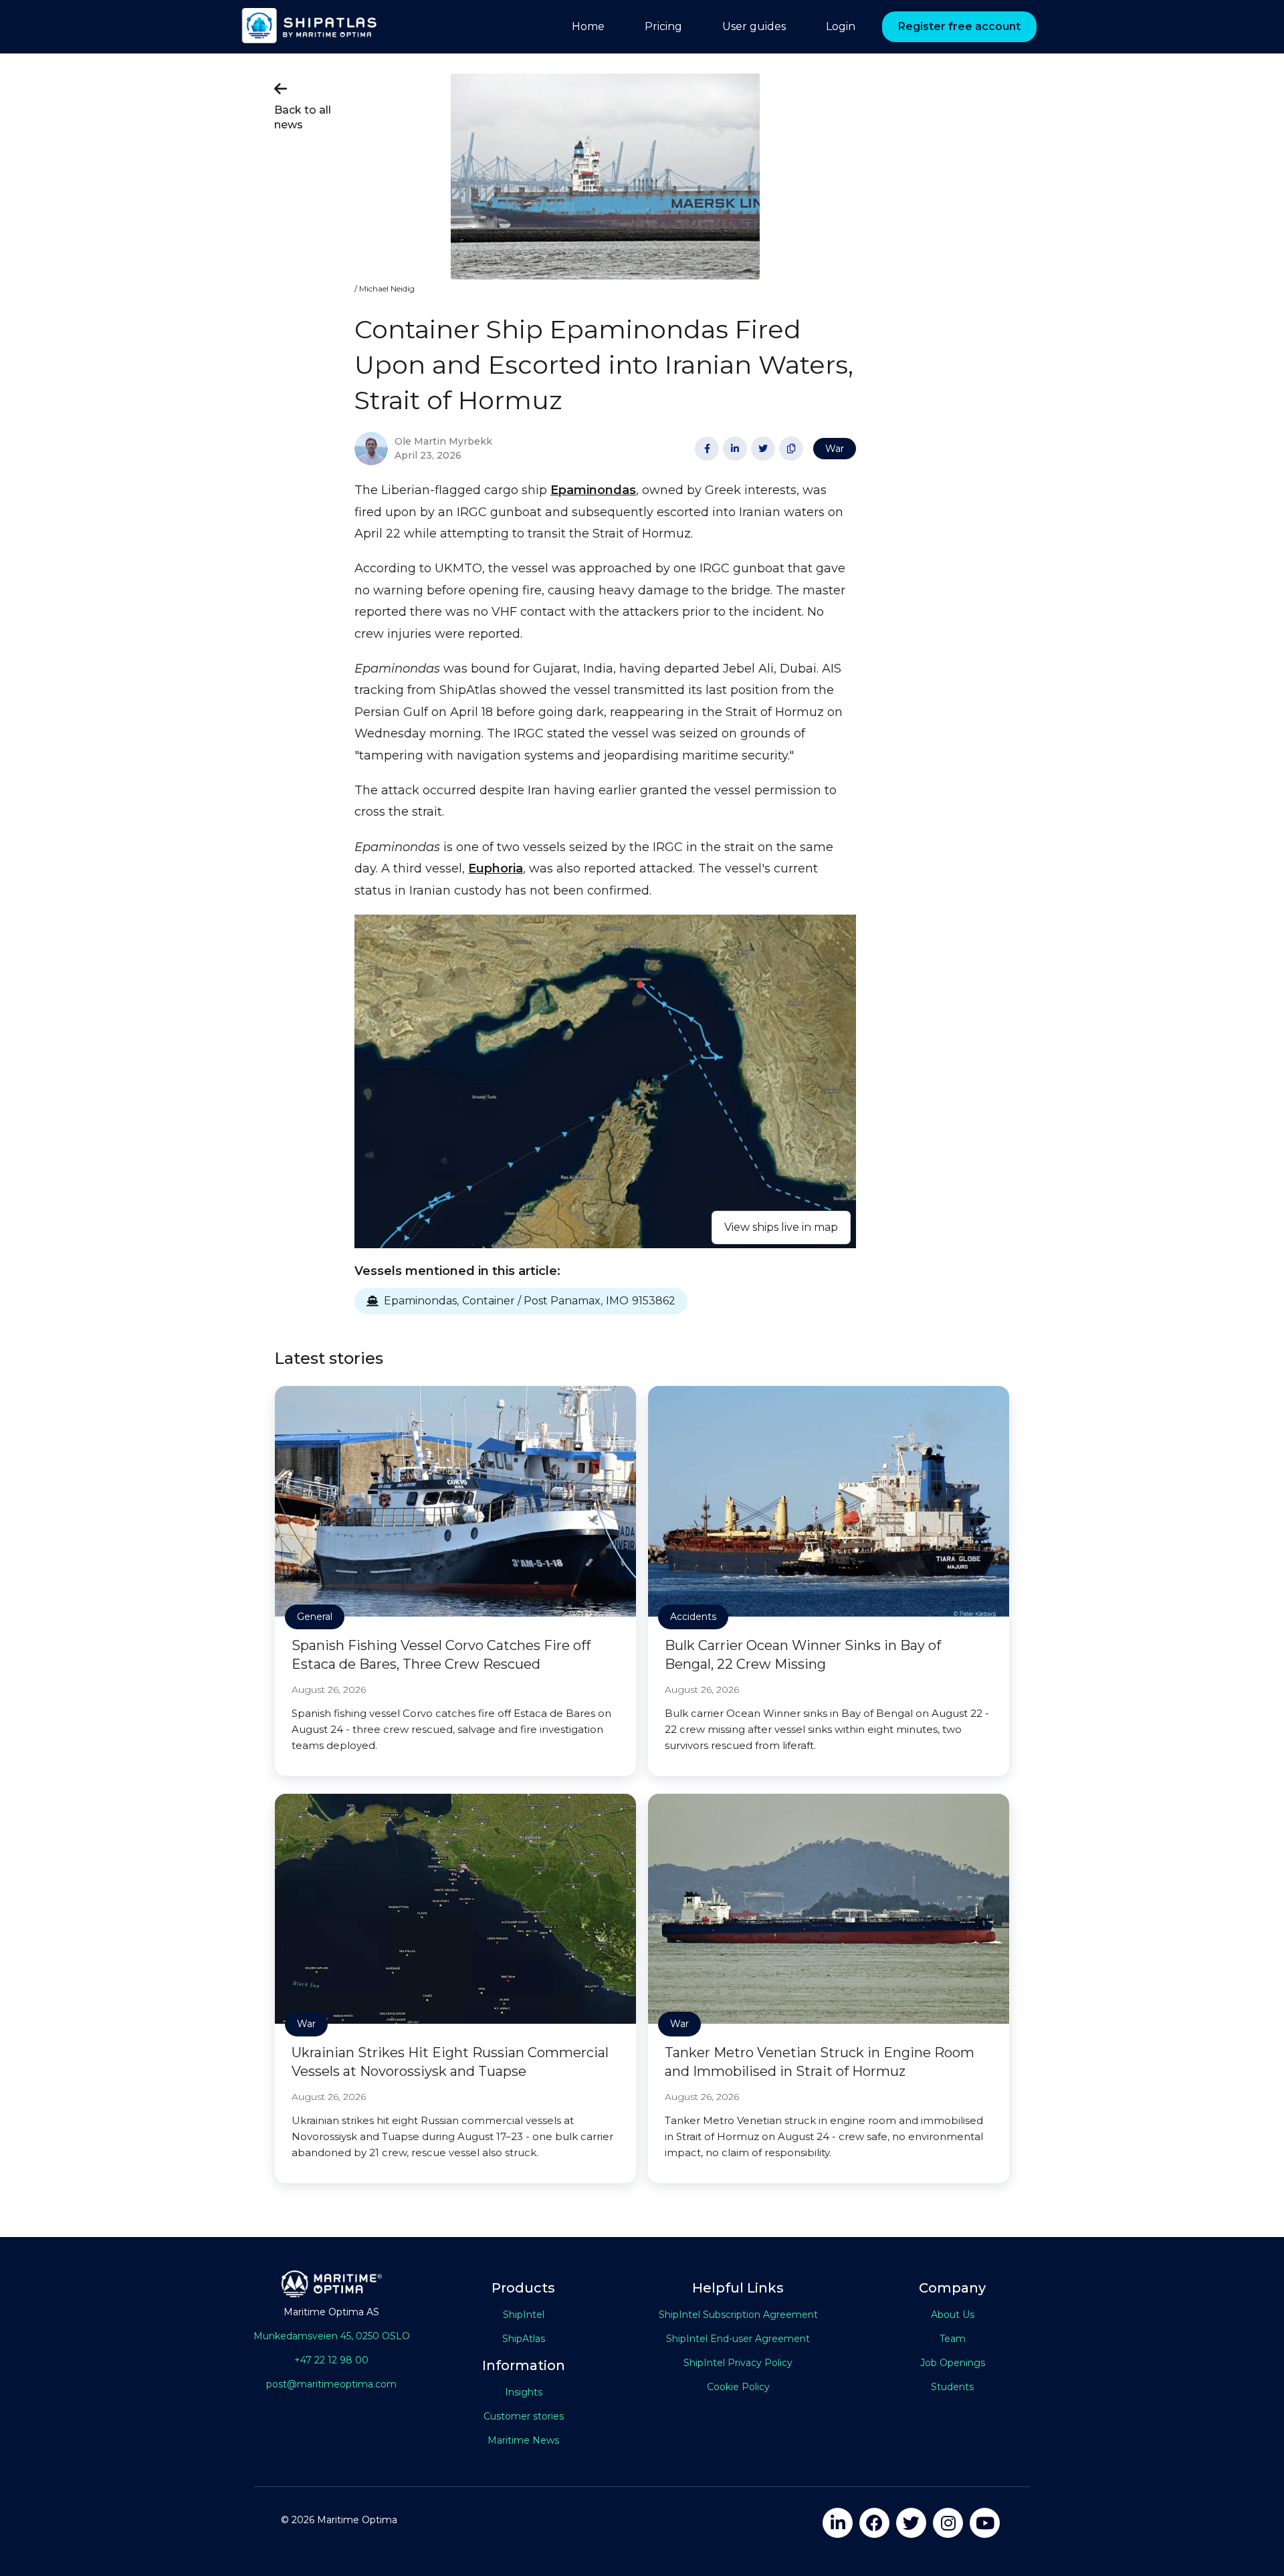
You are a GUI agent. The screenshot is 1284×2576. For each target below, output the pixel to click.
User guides (754, 26)
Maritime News (523, 2440)
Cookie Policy (738, 2387)
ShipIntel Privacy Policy (738, 2363)
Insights (524, 2392)
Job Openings (953, 2363)
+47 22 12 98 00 (331, 2360)
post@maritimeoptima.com (331, 2384)
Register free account (959, 26)
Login (841, 26)
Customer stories (524, 2416)
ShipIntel (524, 2315)
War (835, 449)
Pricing (663, 26)
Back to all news (303, 106)
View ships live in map (781, 1227)
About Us (953, 2315)
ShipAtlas (524, 2339)
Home (588, 26)
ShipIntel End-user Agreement (738, 2339)
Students (952, 2387)
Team (953, 2339)
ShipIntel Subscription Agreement (738, 2315)
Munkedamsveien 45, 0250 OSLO (332, 2336)
